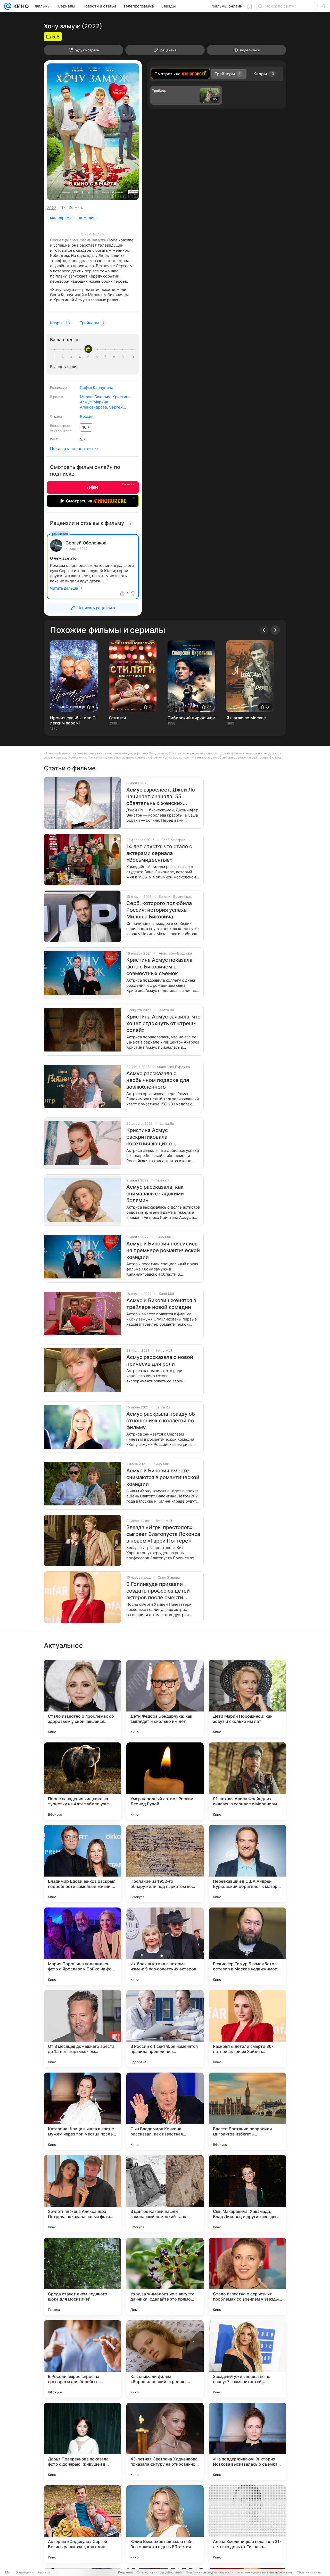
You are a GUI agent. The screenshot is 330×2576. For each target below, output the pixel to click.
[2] (63, 357)
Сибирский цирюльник (191, 718)
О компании (24, 2572)
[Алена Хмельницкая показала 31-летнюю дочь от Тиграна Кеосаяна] (247, 2524)
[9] (123, 357)
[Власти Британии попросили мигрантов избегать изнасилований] (247, 2111)
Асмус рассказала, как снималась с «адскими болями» (155, 1194)
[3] (72, 357)
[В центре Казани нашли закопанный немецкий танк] (165, 2194)
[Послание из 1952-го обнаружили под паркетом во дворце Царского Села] (165, 1864)
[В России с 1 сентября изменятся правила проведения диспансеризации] (165, 2029)
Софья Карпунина (97, 388)
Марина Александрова (94, 405)
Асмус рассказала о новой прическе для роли (160, 1360)
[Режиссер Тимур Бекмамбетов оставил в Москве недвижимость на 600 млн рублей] (247, 1946)
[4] (81, 357)
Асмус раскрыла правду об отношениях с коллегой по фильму (161, 1421)
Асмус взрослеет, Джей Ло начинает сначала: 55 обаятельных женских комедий (161, 797)
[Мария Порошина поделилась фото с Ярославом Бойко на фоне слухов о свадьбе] (82, 1946)
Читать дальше (64, 588)
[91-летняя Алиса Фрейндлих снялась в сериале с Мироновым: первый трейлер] (247, 1781)
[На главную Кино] (20, 6)
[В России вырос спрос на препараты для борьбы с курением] (82, 2359)
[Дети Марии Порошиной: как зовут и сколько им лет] (247, 1699)
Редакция (125, 2572)
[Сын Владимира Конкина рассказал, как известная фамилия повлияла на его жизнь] (165, 2111)
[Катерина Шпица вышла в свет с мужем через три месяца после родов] (82, 2111)
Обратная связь (309, 2572)
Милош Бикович (95, 397)
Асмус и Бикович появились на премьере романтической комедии (163, 1250)
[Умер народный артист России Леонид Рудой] (165, 1781)
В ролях (56, 397)
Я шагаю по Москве (246, 718)
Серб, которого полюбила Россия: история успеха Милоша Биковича (159, 910)
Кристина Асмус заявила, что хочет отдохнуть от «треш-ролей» (163, 1023)
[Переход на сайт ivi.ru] (93, 487)
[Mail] (8, 6)
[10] (132, 357)
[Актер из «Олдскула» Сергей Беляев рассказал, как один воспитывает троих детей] (82, 2524)
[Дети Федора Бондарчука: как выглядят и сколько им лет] (165, 1699)
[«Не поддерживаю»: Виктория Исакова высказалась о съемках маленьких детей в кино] (247, 2441)
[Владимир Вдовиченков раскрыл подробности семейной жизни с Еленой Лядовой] (82, 1864)
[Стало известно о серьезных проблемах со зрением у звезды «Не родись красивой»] (247, 2276)
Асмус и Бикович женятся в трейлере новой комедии (161, 1304)
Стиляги (117, 718)
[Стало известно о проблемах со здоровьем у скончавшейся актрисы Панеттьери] (82, 1699)
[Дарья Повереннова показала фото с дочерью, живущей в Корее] (82, 2441)
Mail (8, 2572)
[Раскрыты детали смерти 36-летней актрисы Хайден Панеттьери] (247, 2029)
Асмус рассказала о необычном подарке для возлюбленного (158, 1080)
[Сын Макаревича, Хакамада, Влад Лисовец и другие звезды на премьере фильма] (247, 2194)
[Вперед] (275, 630)
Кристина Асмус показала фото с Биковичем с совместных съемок (159, 967)
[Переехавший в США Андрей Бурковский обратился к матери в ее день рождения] (247, 1864)
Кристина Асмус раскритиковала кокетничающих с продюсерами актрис (154, 1137)
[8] (115, 357)
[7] (106, 357)
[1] (55, 357)
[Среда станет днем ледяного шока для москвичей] (82, 2276)
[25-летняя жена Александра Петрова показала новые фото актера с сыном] (82, 2194)
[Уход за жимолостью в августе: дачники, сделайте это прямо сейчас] (165, 2276)
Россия (87, 416)
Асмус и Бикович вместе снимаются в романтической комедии (163, 1477)
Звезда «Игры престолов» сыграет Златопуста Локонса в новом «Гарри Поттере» (163, 1534)
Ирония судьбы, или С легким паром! (73, 720)
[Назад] (264, 630)
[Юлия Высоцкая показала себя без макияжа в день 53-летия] (165, 2524)
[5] (89, 357)
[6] (98, 357)
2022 (52, 208)
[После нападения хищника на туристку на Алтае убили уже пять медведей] (82, 1781)
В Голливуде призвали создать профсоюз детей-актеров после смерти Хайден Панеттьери (159, 1591)
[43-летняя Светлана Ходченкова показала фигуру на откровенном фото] (165, 2441)
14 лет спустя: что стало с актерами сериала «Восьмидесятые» (159, 853)
